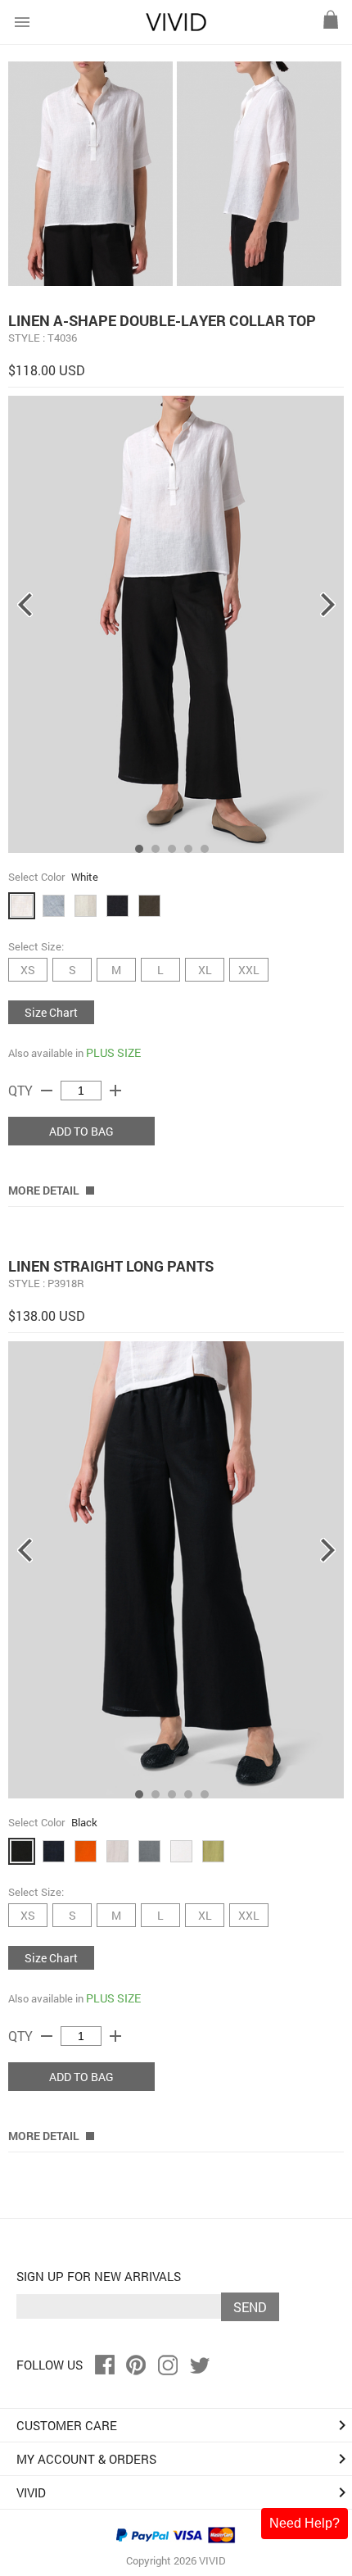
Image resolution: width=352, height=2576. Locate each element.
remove (47, 1091)
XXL (249, 970)
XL (205, 970)
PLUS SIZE (113, 1052)
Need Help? (305, 2523)
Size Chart (51, 1012)
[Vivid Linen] (176, 27)
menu (22, 22)
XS (28, 970)
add (115, 1091)
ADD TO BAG (81, 1131)
